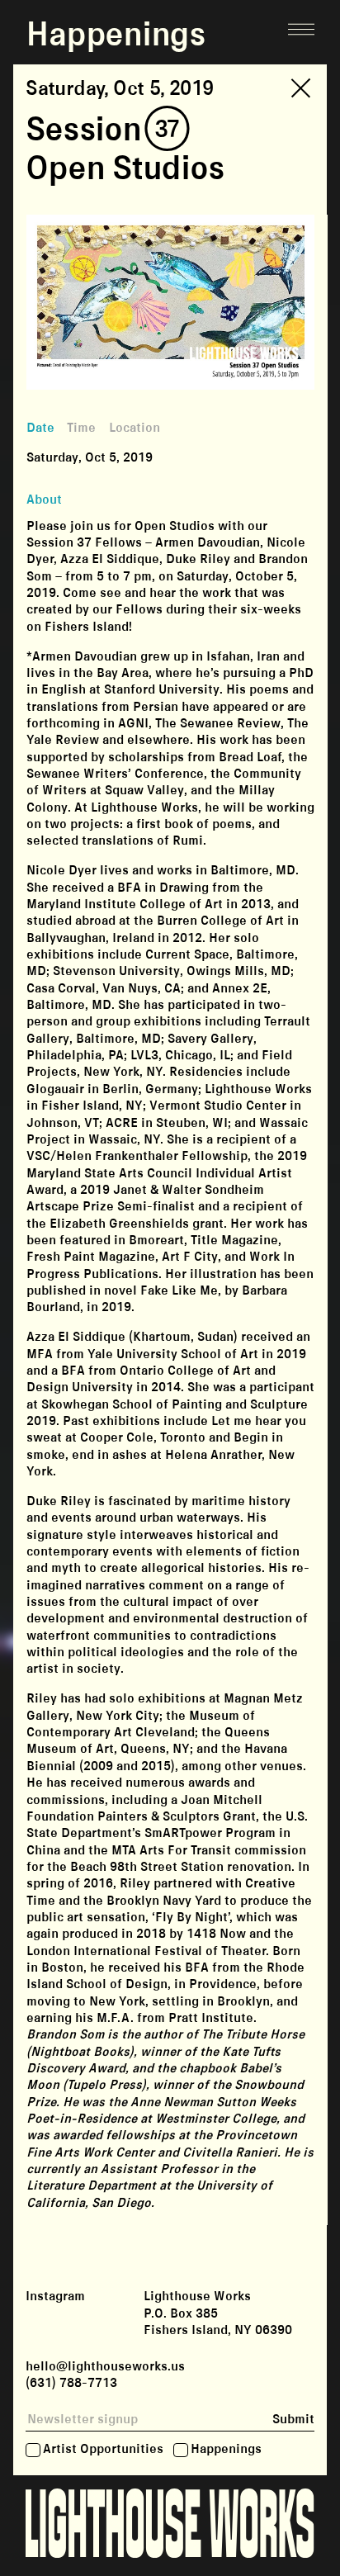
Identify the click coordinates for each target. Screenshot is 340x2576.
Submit (293, 2420)
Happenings (226, 2450)
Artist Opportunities (103, 2450)
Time (81, 428)
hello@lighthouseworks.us (105, 2367)
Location (135, 428)
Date (40, 428)
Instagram (55, 2297)
